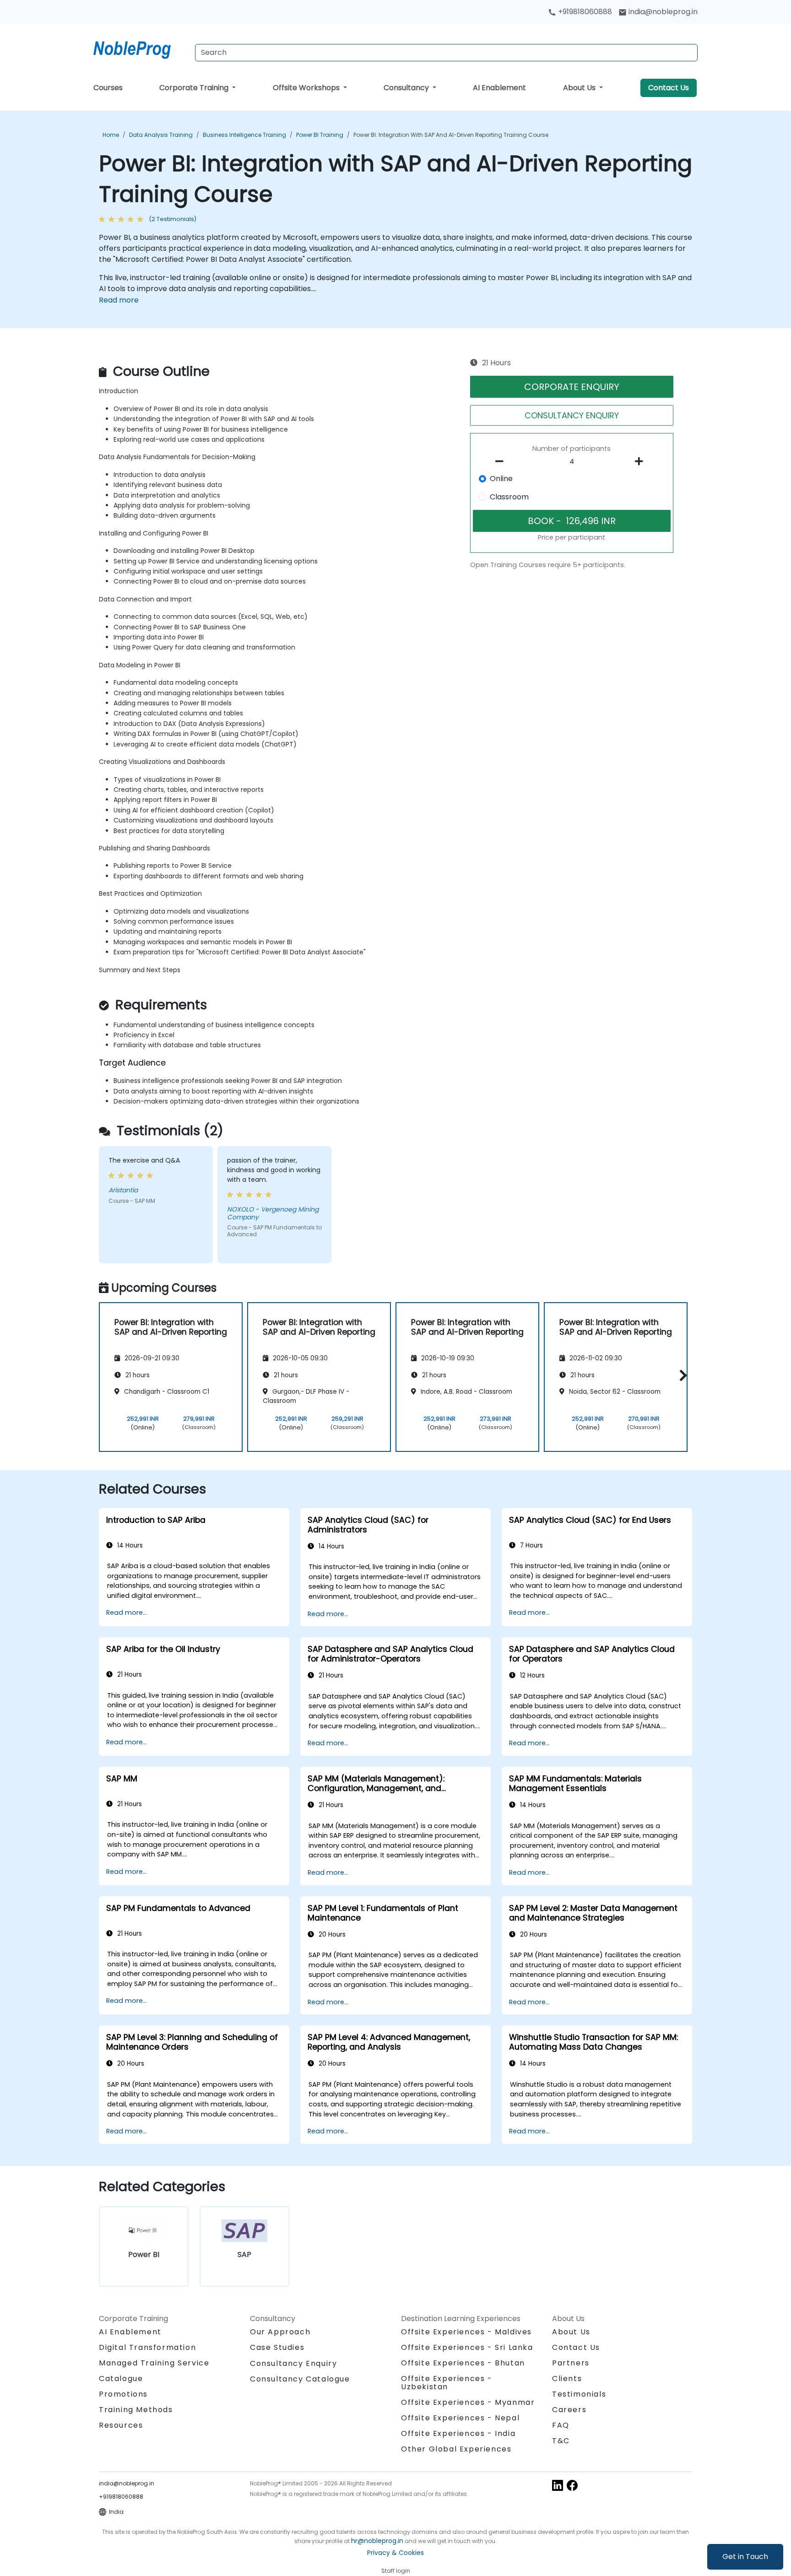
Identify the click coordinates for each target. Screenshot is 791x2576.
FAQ (561, 2425)
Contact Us (669, 88)
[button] (681, 1376)
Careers (569, 2410)
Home (111, 135)
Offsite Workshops (307, 88)
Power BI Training (320, 135)
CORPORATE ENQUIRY (572, 387)
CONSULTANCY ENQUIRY (572, 415)
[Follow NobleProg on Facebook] (572, 2485)
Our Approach (280, 2332)
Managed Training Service (154, 2363)
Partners (571, 2363)
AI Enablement (499, 88)
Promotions (123, 2394)
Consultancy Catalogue (300, 2379)
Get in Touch (745, 2557)
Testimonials (579, 2394)
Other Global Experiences (456, 2449)
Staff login (396, 2571)
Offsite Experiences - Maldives (466, 2332)
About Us (580, 88)
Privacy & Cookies (395, 2553)
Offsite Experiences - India (458, 2433)
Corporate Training (195, 88)
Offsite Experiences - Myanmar (468, 2402)
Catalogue (121, 2378)
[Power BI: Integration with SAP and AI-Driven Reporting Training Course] (141, 48)
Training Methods (136, 2410)
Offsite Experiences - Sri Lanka (467, 2347)
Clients (567, 2378)
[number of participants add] (641, 461)
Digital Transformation (147, 2347)
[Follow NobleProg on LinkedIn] (558, 2485)
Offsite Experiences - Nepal (460, 2418)
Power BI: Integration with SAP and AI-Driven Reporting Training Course (451, 135)
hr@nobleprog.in (377, 2541)
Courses (108, 88)
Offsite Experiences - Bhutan (463, 2363)
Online (501, 479)
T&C (561, 2441)
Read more (119, 300)
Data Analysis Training (161, 135)
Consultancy (407, 88)
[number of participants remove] (502, 461)
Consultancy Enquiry (293, 2364)
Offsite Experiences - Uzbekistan (447, 2383)
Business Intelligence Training (244, 135)
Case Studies (277, 2347)
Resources (121, 2425)
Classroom (509, 497)
